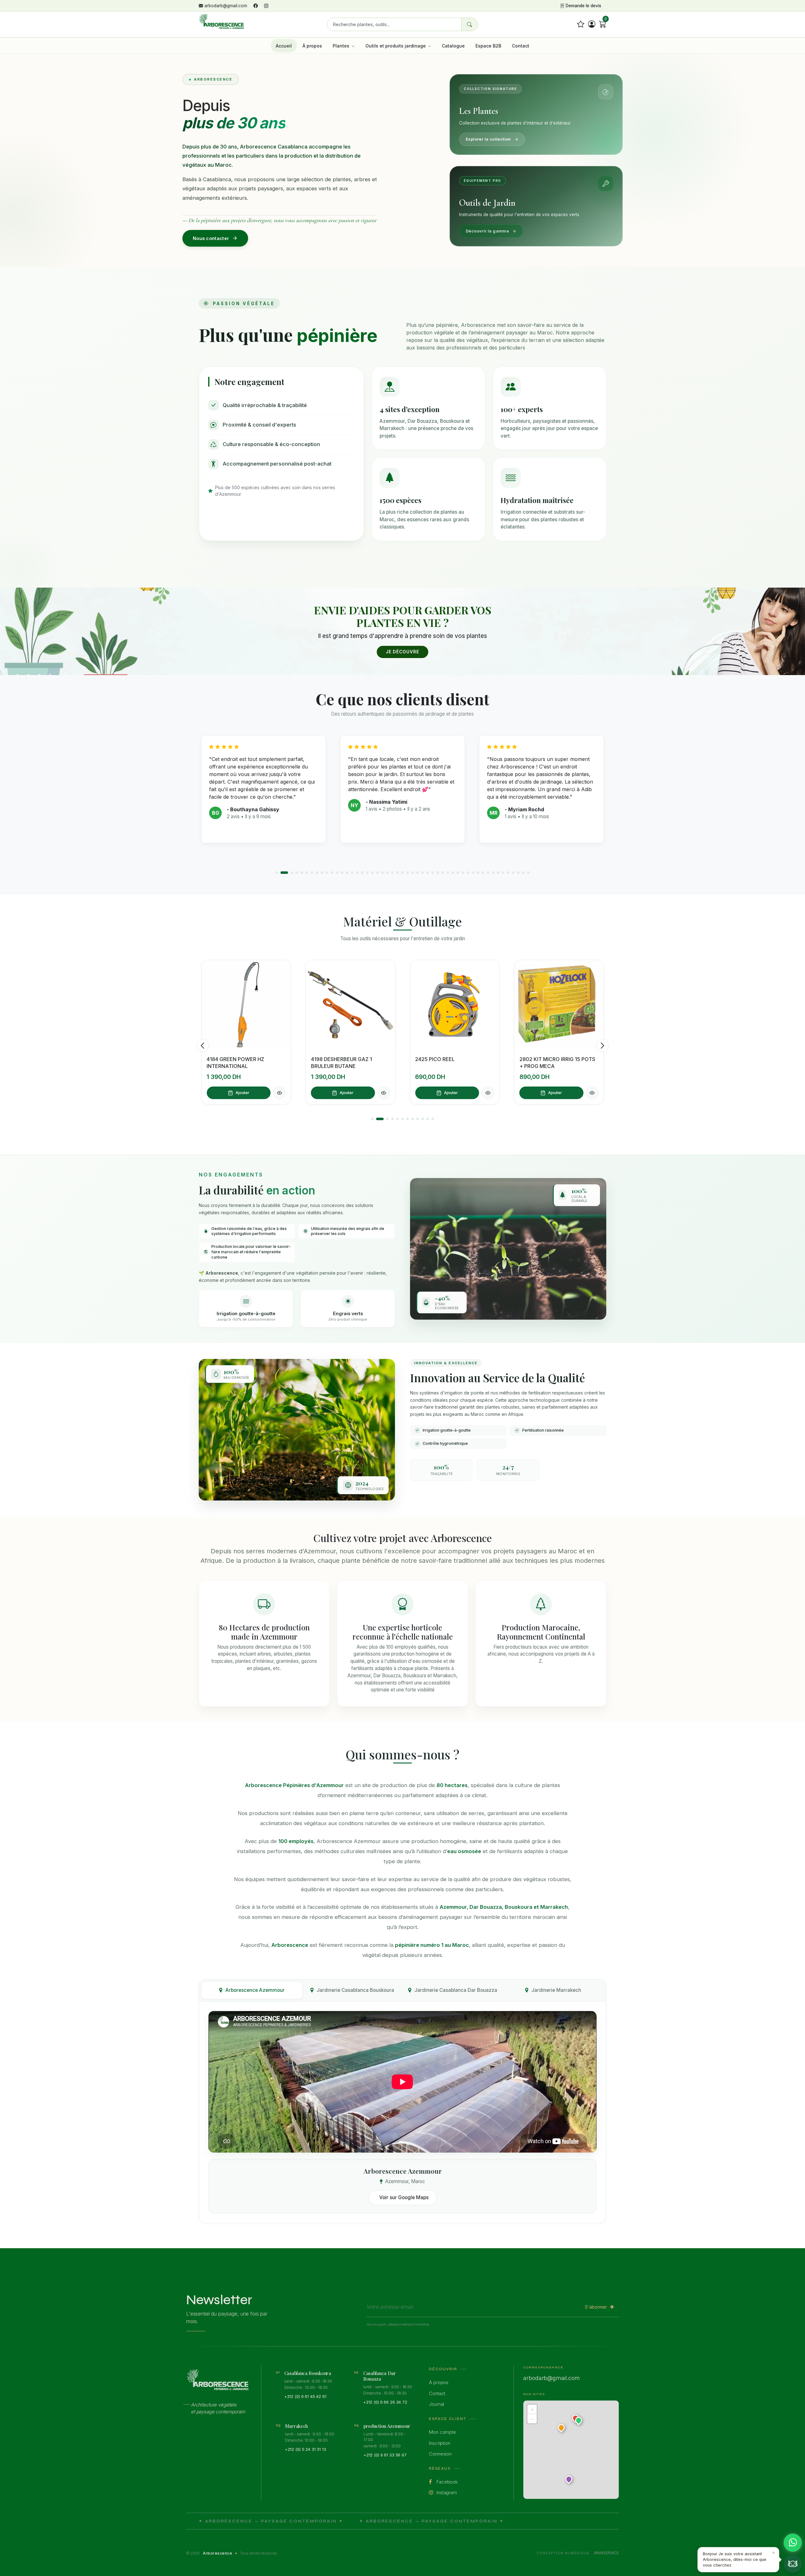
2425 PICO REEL (331, 1059)
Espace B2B (488, 46)
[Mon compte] (592, 24)
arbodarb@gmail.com (226, 6)
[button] (277, 873)
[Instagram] (266, 6)
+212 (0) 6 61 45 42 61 (305, 2396)
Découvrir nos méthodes (446, 1493)
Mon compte (442, 2432)
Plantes (342, 46)
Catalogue (453, 46)
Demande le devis (583, 6)
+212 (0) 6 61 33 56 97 (385, 2455)
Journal (436, 2404)
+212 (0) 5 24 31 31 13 (305, 2449)
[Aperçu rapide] (280, 1093)
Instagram (446, 2492)
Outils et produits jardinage (396, 46)
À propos (312, 46)
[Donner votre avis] (581, 24)
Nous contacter (211, 238)
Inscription (439, 2443)
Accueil (284, 46)
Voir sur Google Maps (404, 2197)
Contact (521, 46)
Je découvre (402, 652)
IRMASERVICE (607, 2553)
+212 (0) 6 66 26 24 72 (385, 2402)
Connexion (440, 2454)
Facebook (447, 2482)
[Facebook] (256, 6)
